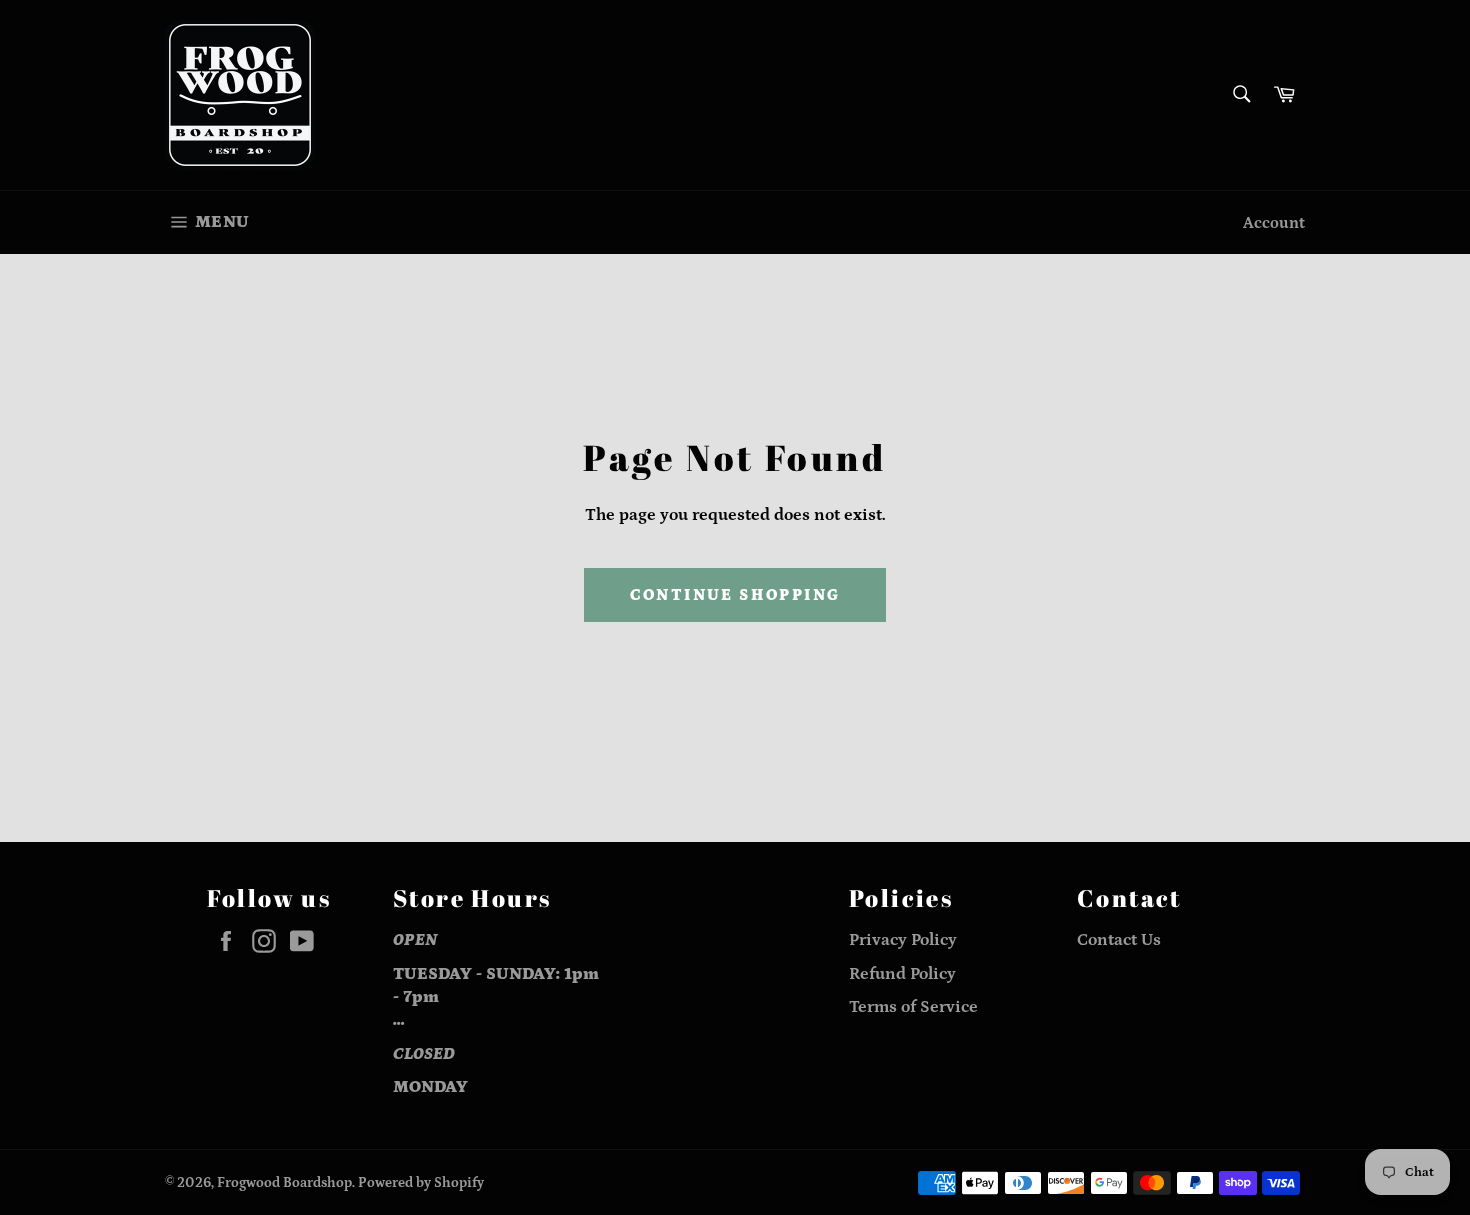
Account (1274, 223)
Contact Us (1119, 940)
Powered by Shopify (421, 1183)
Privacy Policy (903, 940)
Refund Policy (902, 974)
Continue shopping (735, 595)
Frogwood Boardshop (284, 1183)
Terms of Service (913, 1007)
